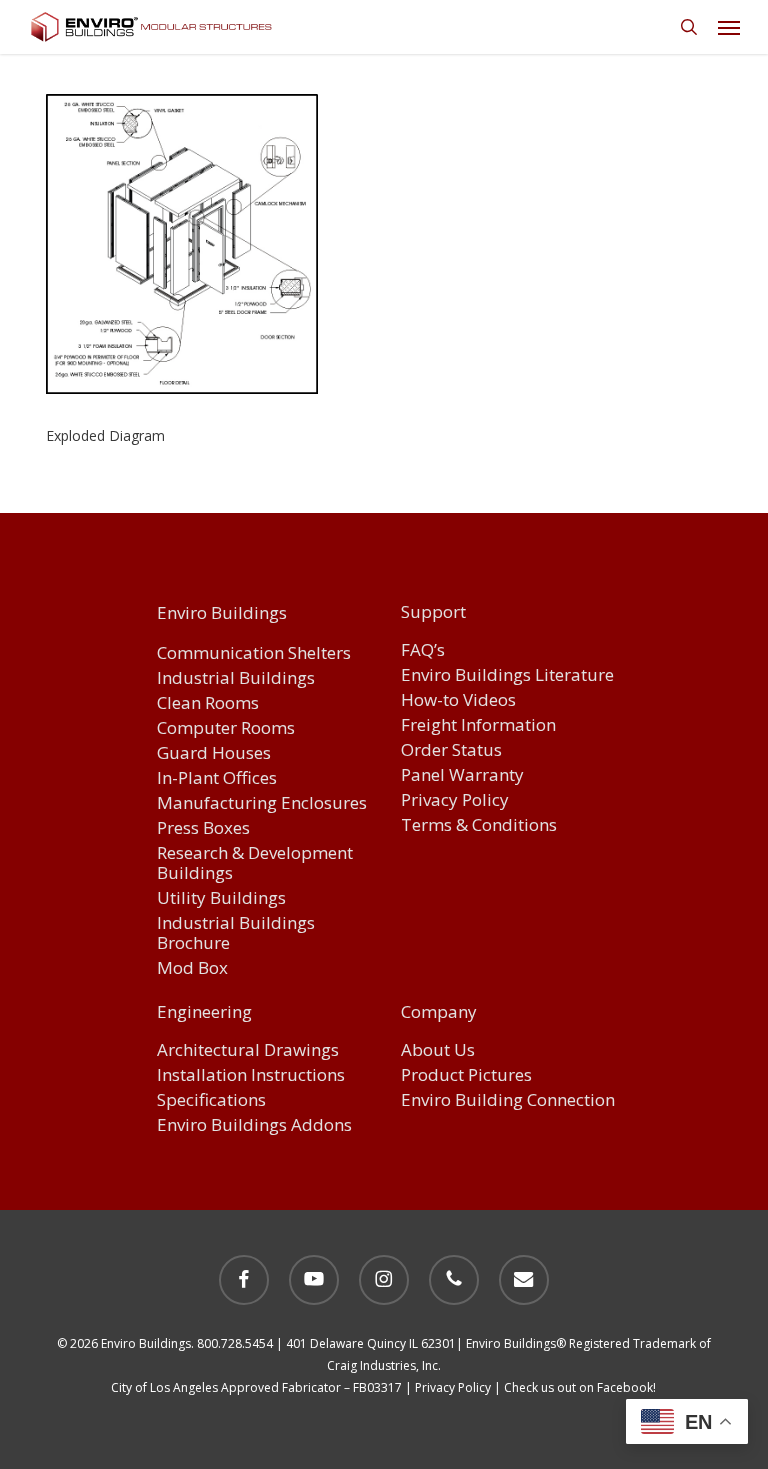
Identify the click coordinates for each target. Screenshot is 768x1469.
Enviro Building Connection (508, 1100)
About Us (438, 1050)
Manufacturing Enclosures (262, 803)
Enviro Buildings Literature (507, 675)
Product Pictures (466, 1075)
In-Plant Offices (217, 778)
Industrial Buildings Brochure (236, 933)
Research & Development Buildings (255, 863)
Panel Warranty (462, 775)
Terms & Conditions (479, 825)
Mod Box (192, 968)
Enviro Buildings (222, 613)
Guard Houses (214, 753)
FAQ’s (423, 650)
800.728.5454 (235, 1343)
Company (439, 1013)
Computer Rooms (226, 728)
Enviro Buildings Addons (254, 1125)
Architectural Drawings (248, 1050)
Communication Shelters (254, 653)
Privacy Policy (455, 800)
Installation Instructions (251, 1075)
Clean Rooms (208, 703)
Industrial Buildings (236, 678)
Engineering (204, 1013)
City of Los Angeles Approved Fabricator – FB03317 (256, 1387)
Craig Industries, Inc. (384, 1365)
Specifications (211, 1100)
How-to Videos (458, 700)
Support (433, 613)
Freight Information (478, 725)
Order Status (451, 750)
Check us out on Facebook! (580, 1387)
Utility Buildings (221, 898)
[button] (729, 27)
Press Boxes (203, 828)
